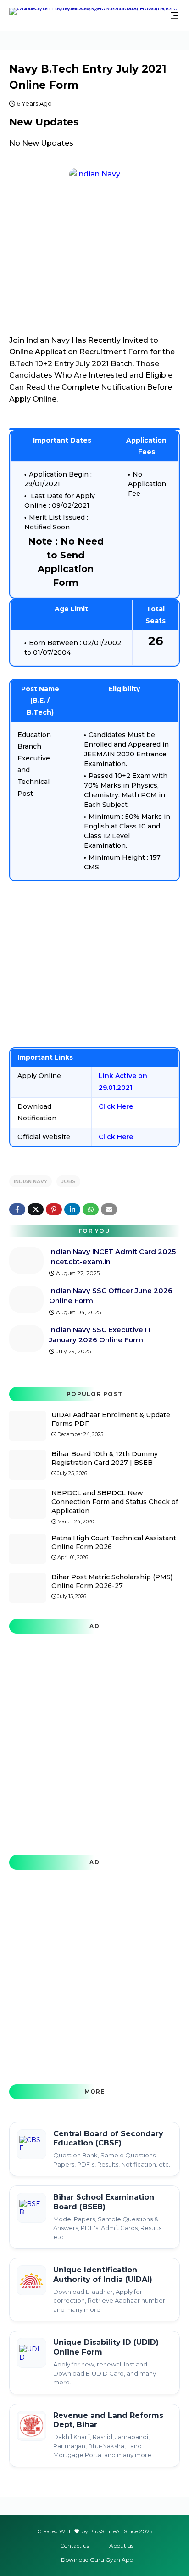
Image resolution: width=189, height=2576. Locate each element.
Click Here (116, 1106)
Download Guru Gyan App (97, 2560)
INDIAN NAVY (31, 1181)
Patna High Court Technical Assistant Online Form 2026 (114, 1543)
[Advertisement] (94, 964)
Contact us (75, 2545)
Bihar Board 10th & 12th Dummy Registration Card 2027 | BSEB (105, 1458)
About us (121, 2545)
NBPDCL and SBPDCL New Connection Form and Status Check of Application (115, 1502)
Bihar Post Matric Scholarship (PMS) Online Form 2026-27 (112, 1582)
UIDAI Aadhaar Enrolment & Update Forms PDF (111, 1419)
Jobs (68, 1181)
